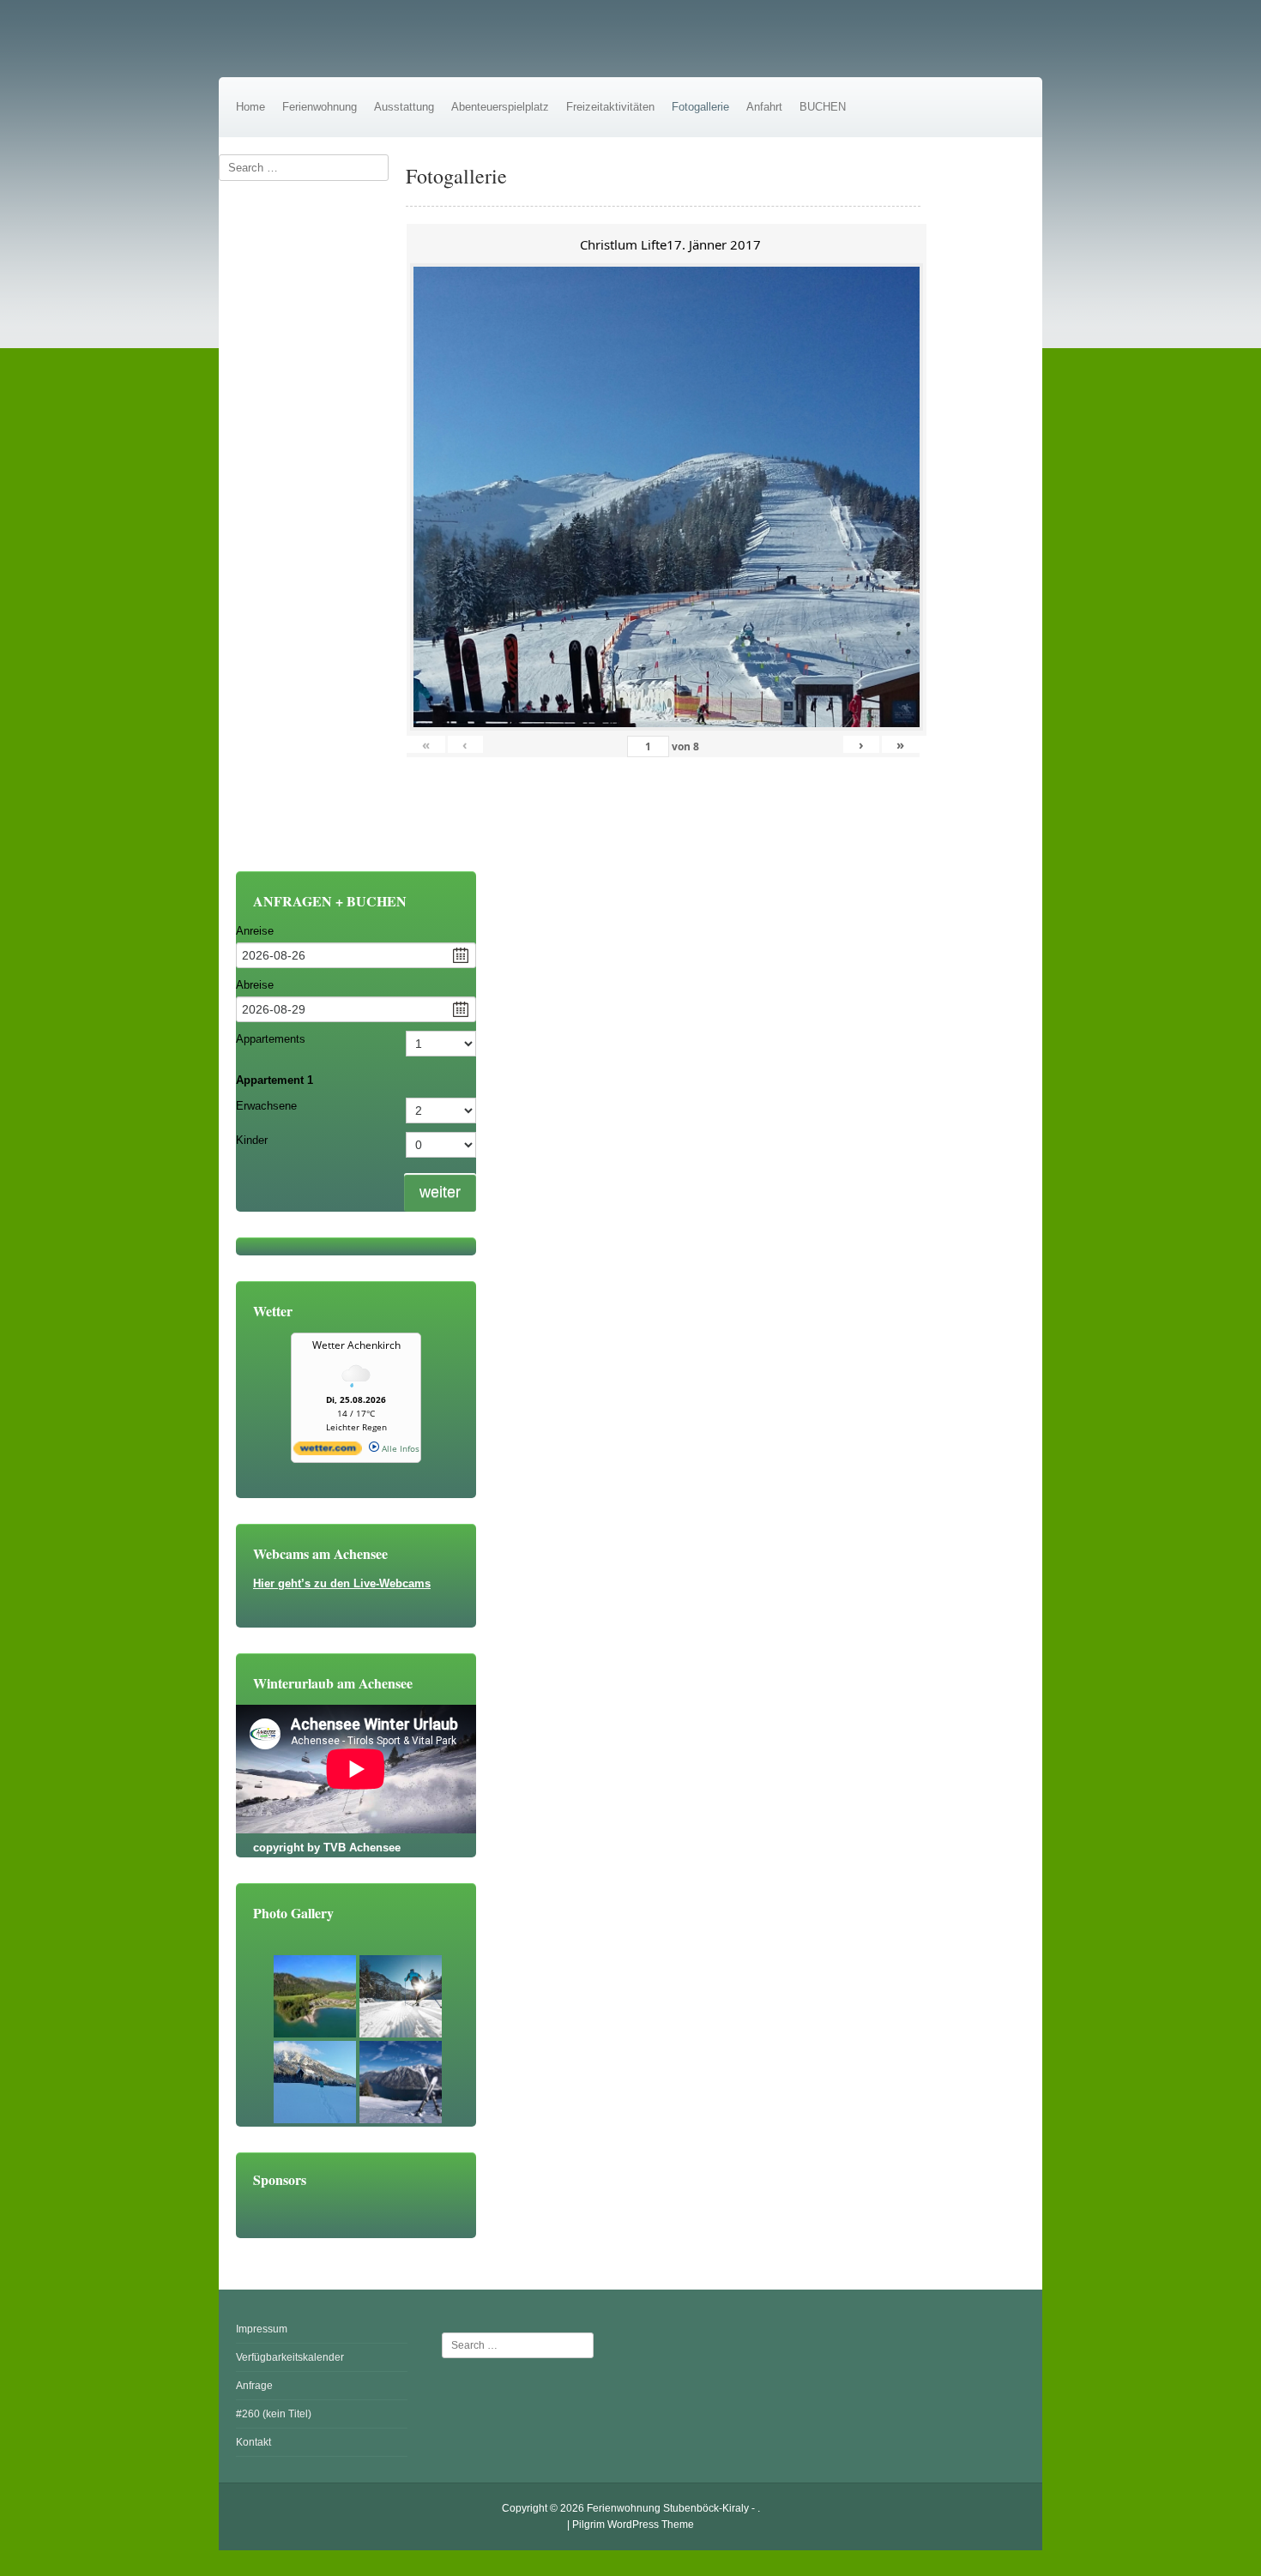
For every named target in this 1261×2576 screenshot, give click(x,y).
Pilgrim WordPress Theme (633, 2525)
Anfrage (254, 2386)
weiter (440, 1192)
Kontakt (253, 2442)
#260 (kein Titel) (274, 2414)
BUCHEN (823, 107)
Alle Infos (399, 1448)
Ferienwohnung (320, 107)
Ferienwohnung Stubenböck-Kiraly (668, 2508)
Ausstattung (404, 107)
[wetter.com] (328, 1452)
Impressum (262, 2329)
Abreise (255, 985)
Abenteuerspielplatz (500, 107)
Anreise (255, 931)
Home (250, 107)
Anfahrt (764, 107)
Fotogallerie (700, 107)
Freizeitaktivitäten (610, 107)
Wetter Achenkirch (356, 1345)
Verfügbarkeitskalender (290, 2357)
